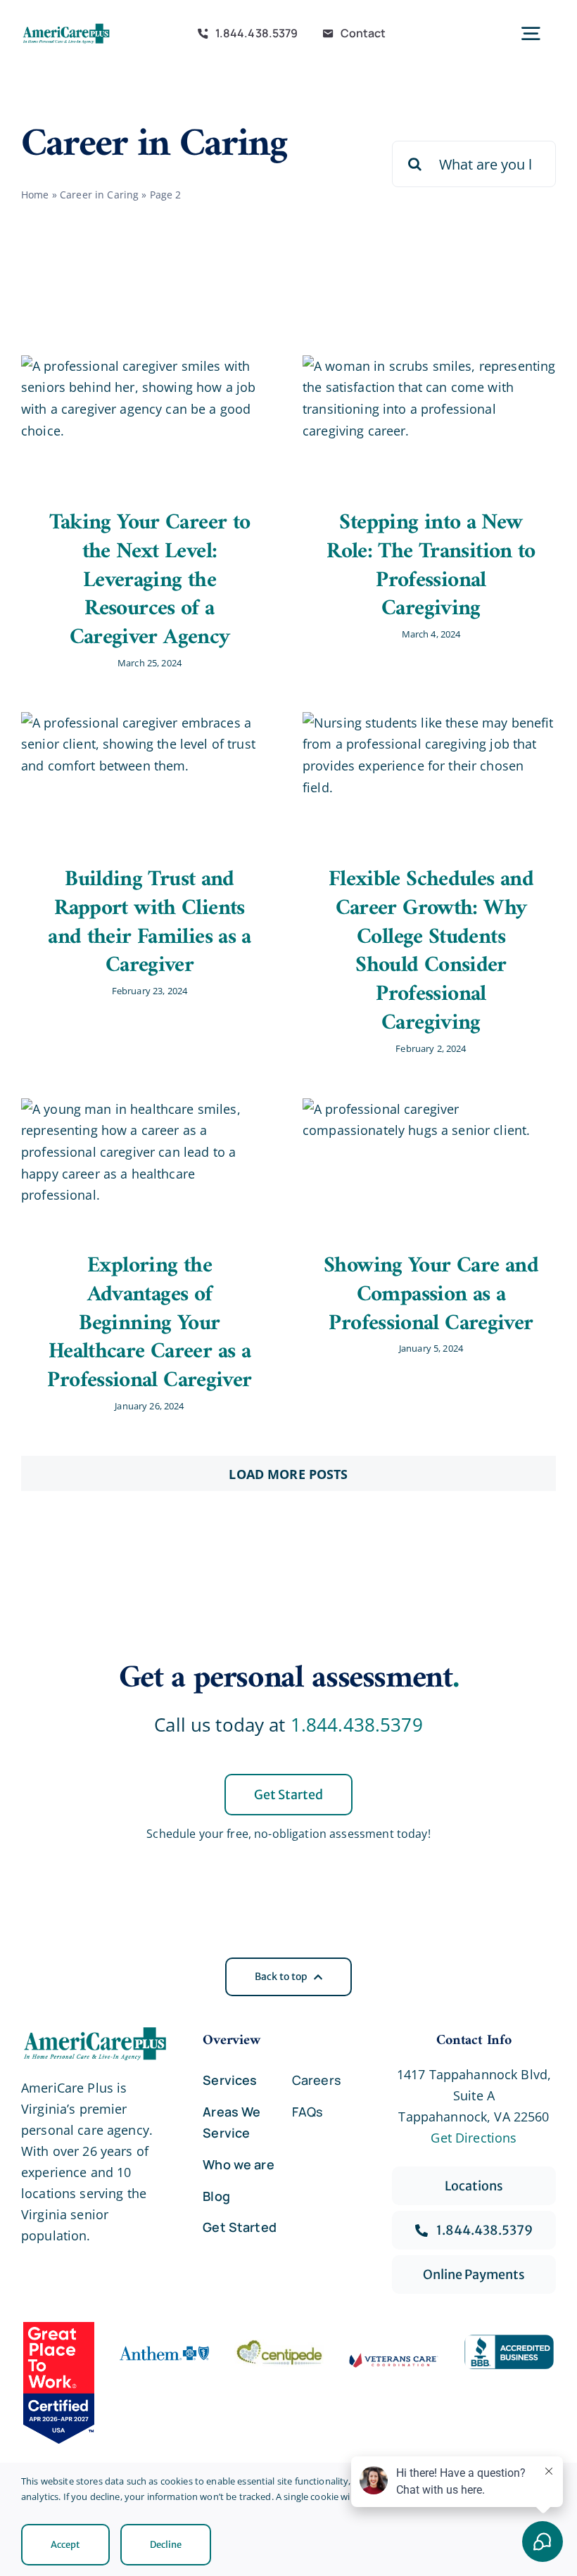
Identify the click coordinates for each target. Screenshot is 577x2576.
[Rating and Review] (59, 2383)
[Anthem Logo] (165, 2346)
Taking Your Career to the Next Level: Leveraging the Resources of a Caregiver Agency (150, 580)
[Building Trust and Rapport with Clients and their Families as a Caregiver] (148, 779)
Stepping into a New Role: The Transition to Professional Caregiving (431, 566)
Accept (65, 2545)
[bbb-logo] (509, 2341)
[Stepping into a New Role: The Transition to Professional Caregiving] (429, 422)
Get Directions (474, 2138)
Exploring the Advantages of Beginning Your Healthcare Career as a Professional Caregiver (149, 1324)
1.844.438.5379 (357, 1725)
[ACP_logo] (66, 28)
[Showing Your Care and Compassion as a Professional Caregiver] (429, 1165)
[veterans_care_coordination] (394, 2359)
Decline (166, 2545)
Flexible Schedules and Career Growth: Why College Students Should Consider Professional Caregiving (431, 952)
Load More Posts (288, 1474)
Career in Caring (99, 195)
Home (35, 195)
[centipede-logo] (279, 2346)
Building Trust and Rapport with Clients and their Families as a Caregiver (150, 923)
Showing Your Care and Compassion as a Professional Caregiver (431, 1295)
